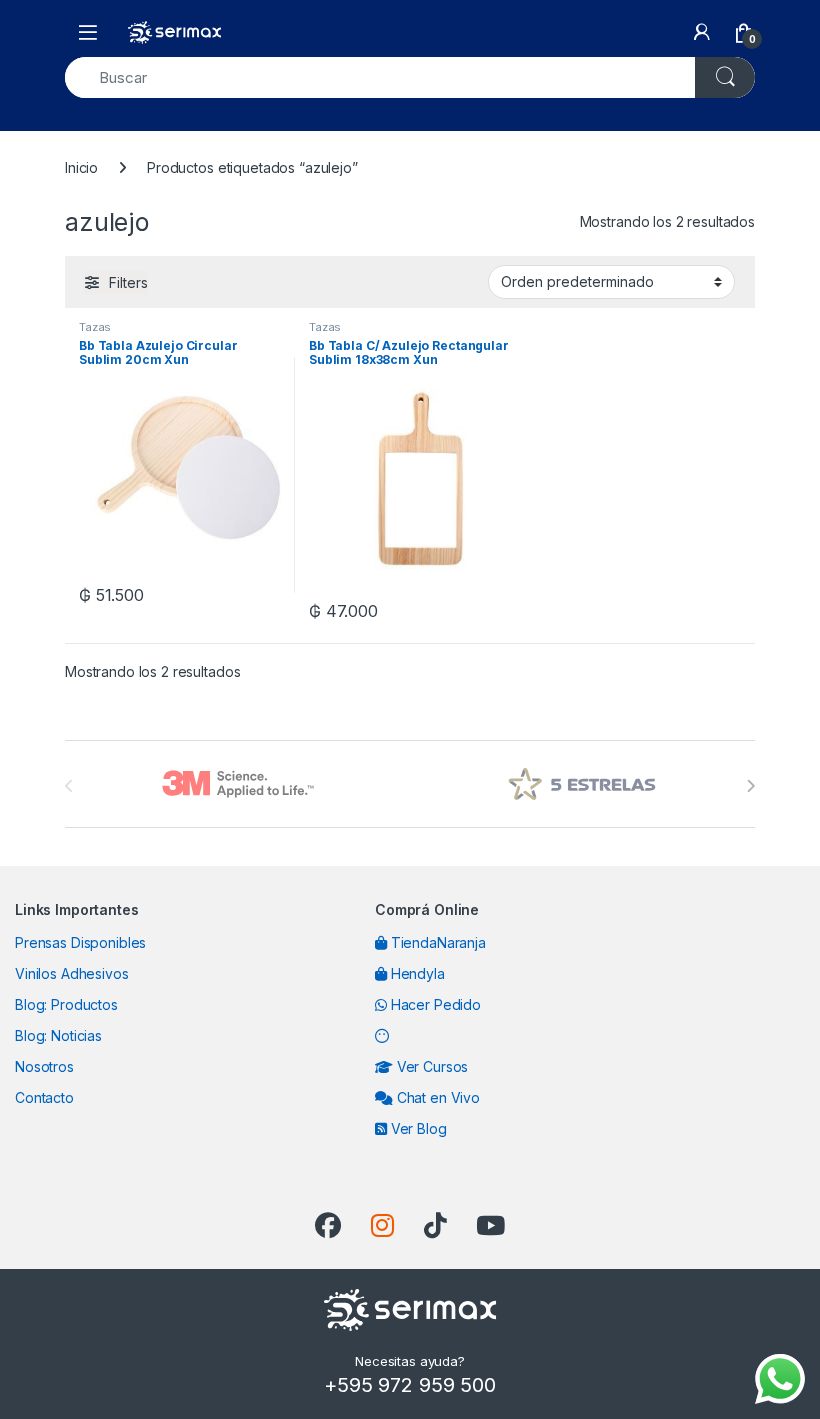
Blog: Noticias (58, 1035)
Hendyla (416, 973)
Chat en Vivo (436, 1097)
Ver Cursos (430, 1066)
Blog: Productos (66, 1004)
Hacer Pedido (434, 1004)
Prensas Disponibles (80, 942)
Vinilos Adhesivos (72, 973)
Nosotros (44, 1066)
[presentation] (750, 786)
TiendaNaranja (436, 942)
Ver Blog (417, 1128)
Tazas (95, 327)
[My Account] (702, 32)
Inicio (81, 167)
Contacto (44, 1097)
